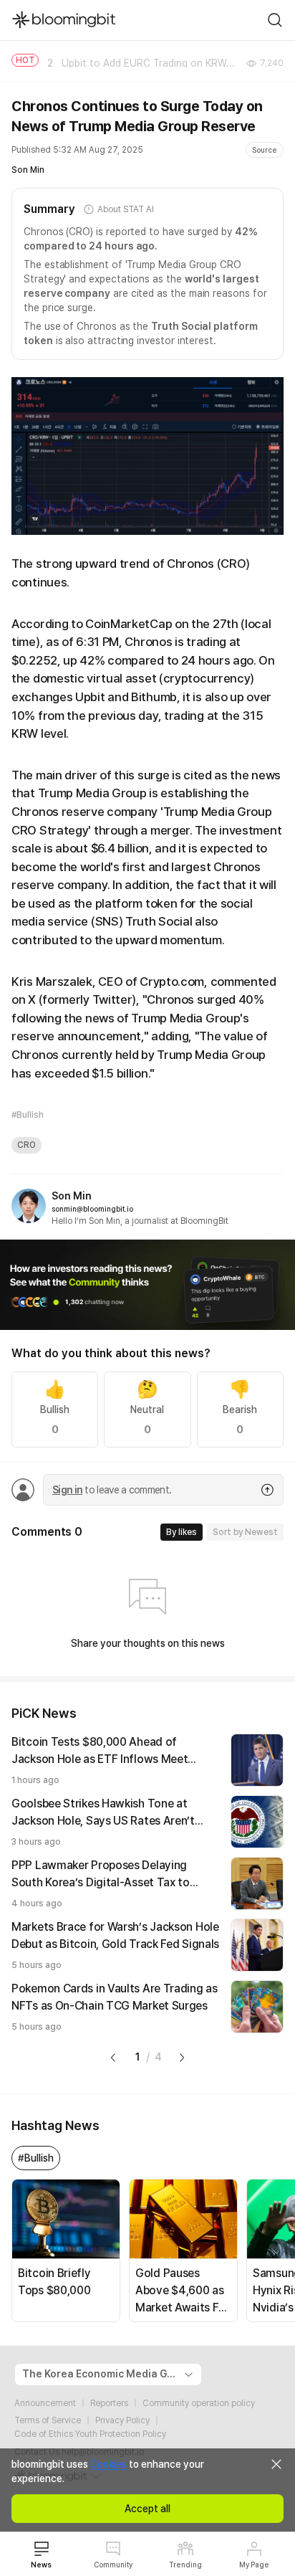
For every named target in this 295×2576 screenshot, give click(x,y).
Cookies (108, 2464)
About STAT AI (125, 209)
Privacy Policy (122, 2420)
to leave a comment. (112, 1490)
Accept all (147, 2509)
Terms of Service (48, 2420)
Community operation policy (199, 2403)
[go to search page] (275, 20)
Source (265, 150)
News (41, 2565)
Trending (185, 2565)
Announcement (45, 2403)
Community (113, 2565)
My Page (254, 2565)
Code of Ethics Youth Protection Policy (90, 2434)
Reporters (109, 2403)
